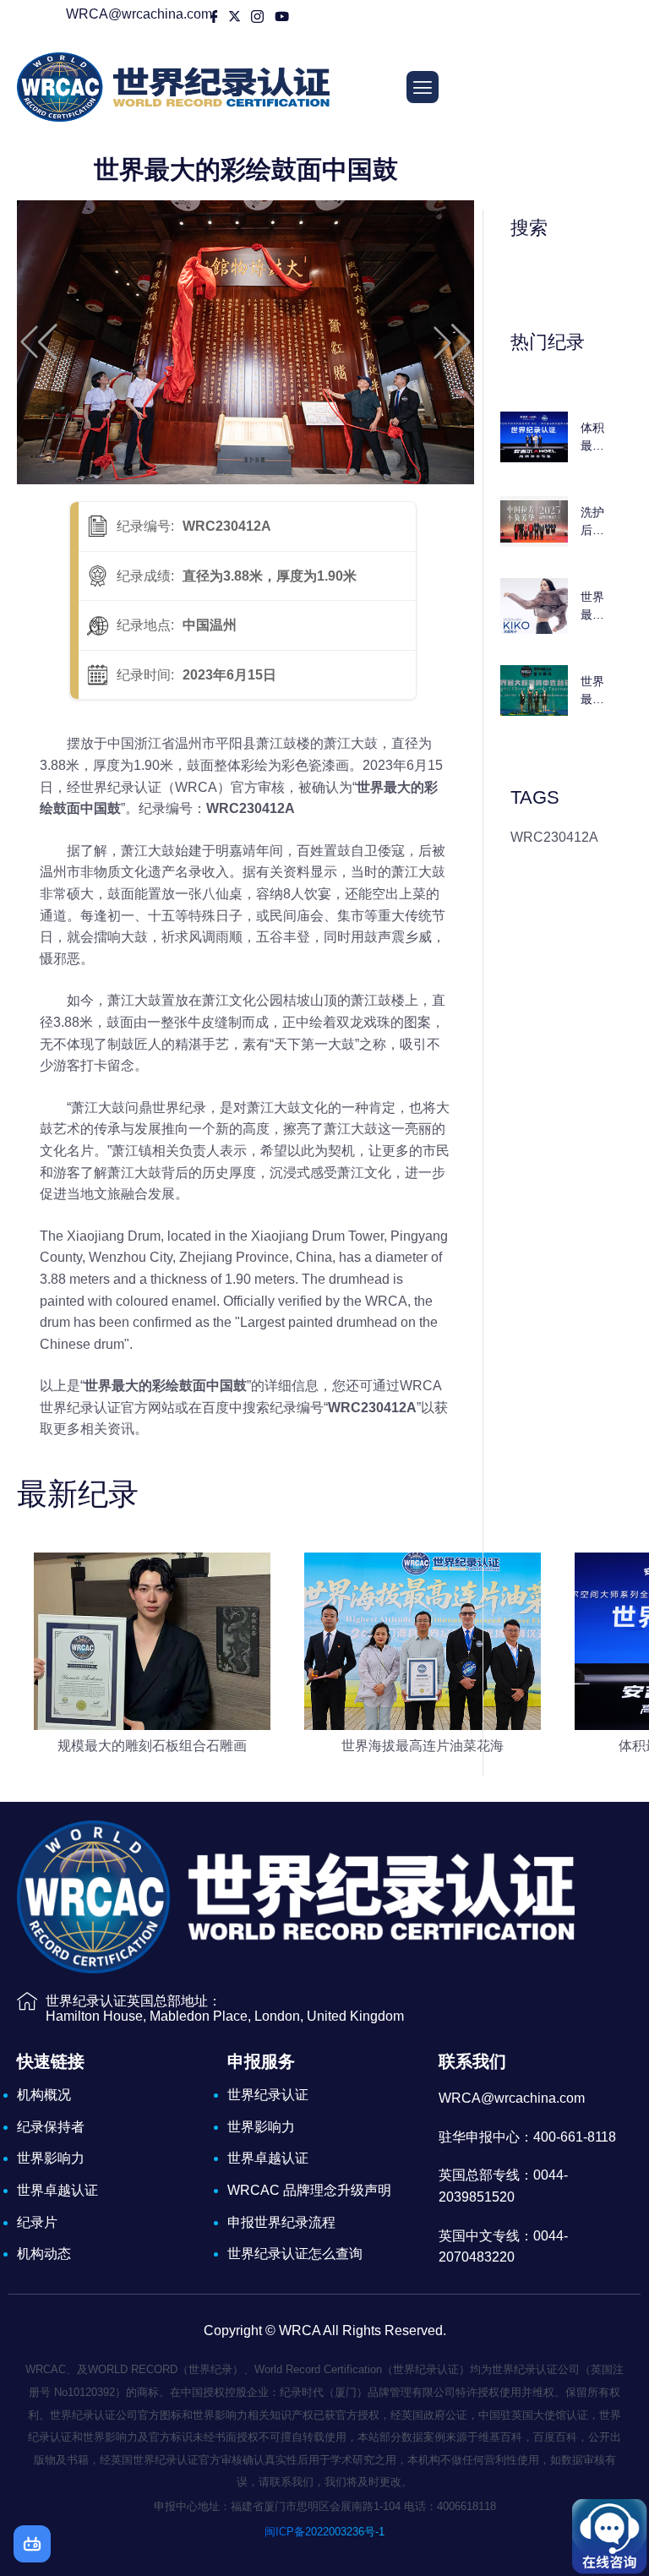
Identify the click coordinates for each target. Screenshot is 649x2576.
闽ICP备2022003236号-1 (324, 2532)
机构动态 (44, 2254)
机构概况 (44, 2095)
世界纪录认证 (268, 2095)
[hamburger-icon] (423, 87)
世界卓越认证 (57, 2190)
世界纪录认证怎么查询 (295, 2254)
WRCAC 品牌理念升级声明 (309, 2190)
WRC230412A (554, 837)
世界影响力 (51, 2158)
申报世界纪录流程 (281, 2222)
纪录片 (37, 2222)
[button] (39, 342)
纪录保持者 (51, 2127)
